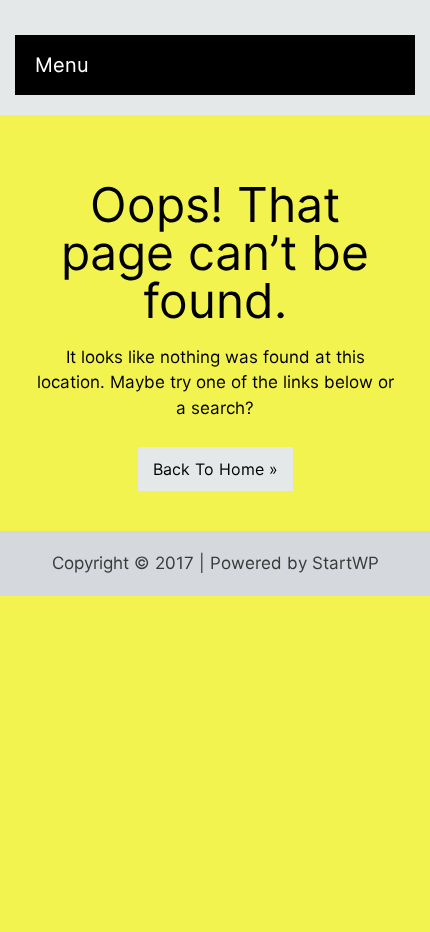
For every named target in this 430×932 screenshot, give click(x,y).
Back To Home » (215, 469)
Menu (62, 65)
